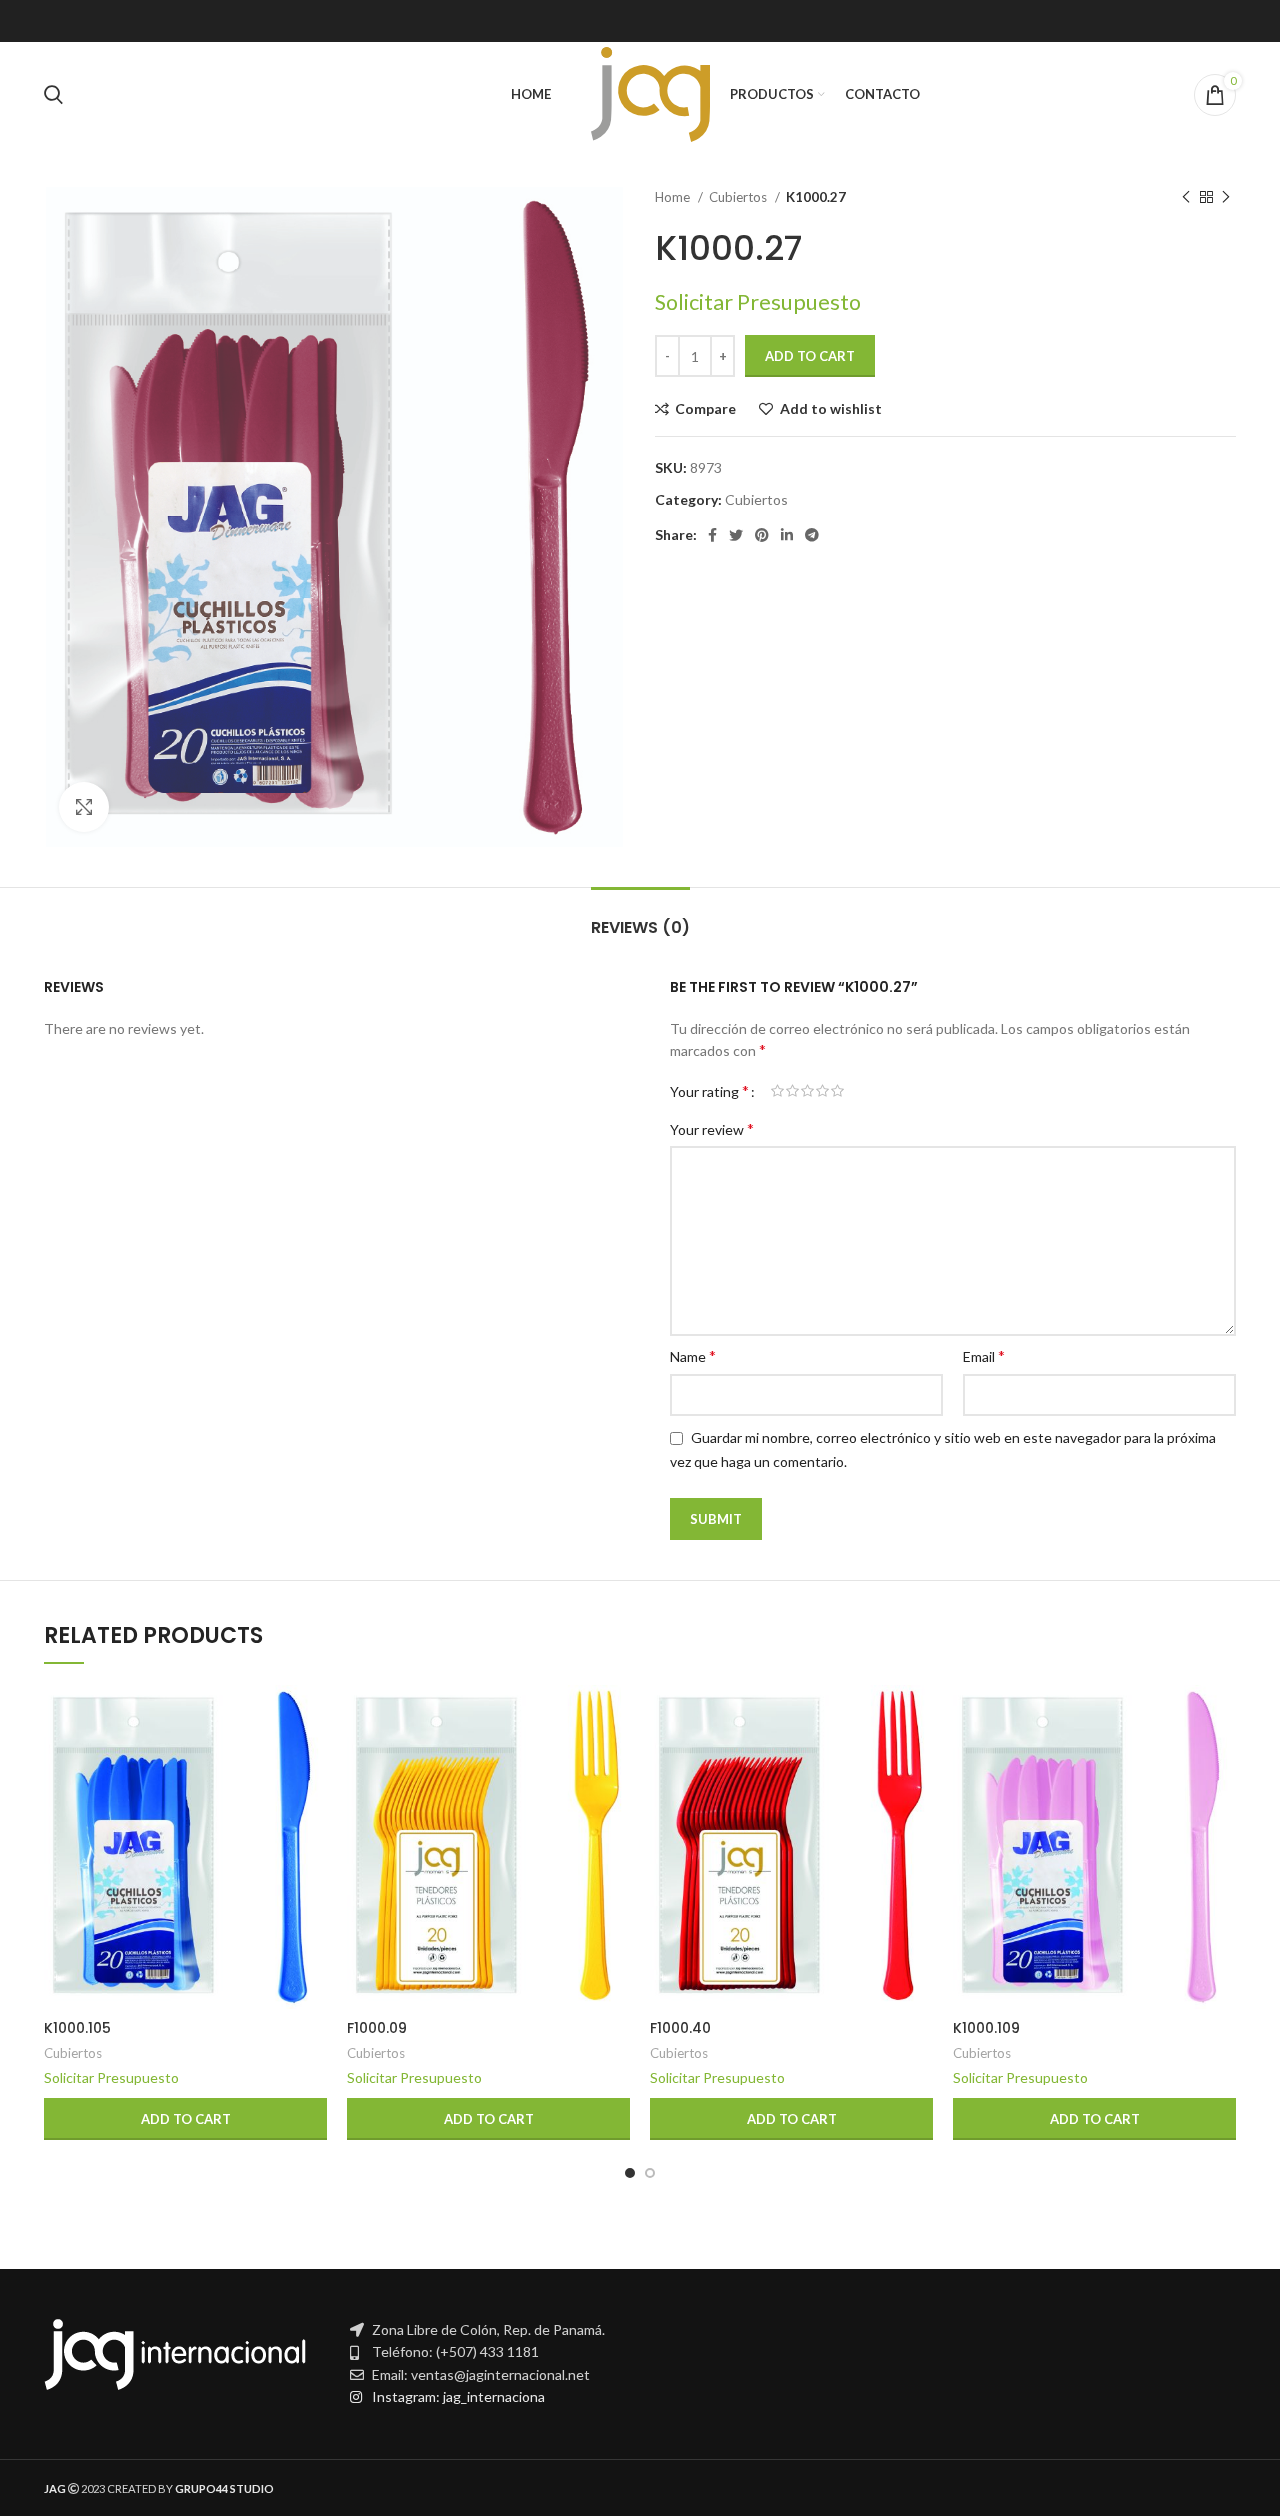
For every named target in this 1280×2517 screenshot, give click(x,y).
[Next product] (1226, 198)
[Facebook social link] (712, 535)
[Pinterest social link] (762, 535)
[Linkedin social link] (787, 535)
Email (984, 1355)
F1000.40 (680, 2028)
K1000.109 (986, 2028)
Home (674, 197)
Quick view (312, 1762)
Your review (712, 1128)
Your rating (709, 1091)
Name (693, 1355)
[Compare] (312, 1717)
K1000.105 (77, 2028)
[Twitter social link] (736, 535)
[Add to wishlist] (312, 1807)
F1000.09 (377, 2028)
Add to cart (810, 356)
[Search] (53, 95)
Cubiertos (739, 197)
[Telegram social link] (812, 535)
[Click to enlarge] (84, 807)
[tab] (640, 917)
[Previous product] (1186, 198)
